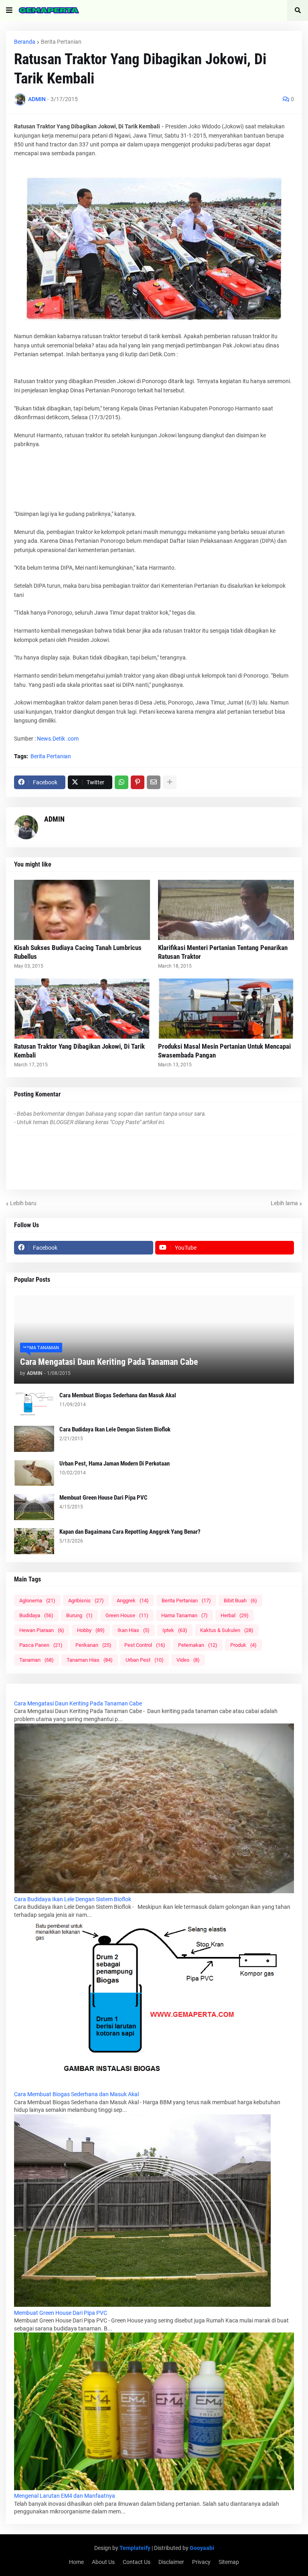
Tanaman (36, 1660)
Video (188, 1660)
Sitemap (229, 2562)
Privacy (201, 2562)
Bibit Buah (240, 1601)
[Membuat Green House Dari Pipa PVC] (34, 1507)
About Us (103, 2562)
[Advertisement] (154, 478)
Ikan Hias (134, 1630)
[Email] (154, 782)
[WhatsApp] (122, 782)
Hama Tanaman (184, 1615)
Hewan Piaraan (42, 1630)
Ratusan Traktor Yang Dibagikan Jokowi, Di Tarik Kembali (79, 1051)
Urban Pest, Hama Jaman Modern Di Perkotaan (114, 1464)
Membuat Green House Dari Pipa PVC (103, 1498)
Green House (127, 1615)
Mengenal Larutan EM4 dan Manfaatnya (65, 2496)
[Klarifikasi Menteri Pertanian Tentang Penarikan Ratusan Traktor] (226, 910)
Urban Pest (145, 1660)
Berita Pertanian (61, 42)
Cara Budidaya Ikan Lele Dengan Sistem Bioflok (115, 1429)
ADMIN (54, 819)
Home (76, 2562)
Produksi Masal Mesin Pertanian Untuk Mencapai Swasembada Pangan (224, 1051)
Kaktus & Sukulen (227, 1630)
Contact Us (137, 2562)
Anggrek (133, 1601)
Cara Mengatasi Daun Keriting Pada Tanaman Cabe (109, 1362)
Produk (243, 1645)
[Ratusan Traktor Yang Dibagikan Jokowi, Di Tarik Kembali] (82, 1009)
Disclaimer (171, 2562)
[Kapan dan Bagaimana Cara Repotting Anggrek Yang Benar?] (34, 1541)
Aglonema (37, 1601)
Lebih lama (284, 1203)
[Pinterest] (138, 782)
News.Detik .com (58, 739)
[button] (9, 10)
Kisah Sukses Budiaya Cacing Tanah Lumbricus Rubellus (78, 952)
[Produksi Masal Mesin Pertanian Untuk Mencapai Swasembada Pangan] (226, 1009)
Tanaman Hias (90, 1660)
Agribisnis (86, 1601)
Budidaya (36, 1615)
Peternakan (198, 1645)
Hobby (91, 1630)
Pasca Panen (41, 1645)
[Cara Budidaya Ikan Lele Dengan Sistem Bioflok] (34, 1439)
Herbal (235, 1615)
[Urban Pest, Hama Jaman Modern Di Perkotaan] (34, 1473)
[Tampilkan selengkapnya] (170, 782)
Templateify (135, 2548)
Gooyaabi (202, 2548)
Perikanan (93, 1645)
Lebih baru (23, 1203)
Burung (79, 1615)
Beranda (25, 42)
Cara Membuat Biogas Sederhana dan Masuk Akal (118, 1395)
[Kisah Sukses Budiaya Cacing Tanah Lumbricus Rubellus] (82, 910)
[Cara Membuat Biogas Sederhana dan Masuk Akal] (34, 1405)
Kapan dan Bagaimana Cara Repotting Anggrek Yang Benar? (130, 1532)
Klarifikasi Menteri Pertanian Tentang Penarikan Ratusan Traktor (223, 952)
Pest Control (145, 1645)
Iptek (175, 1630)
